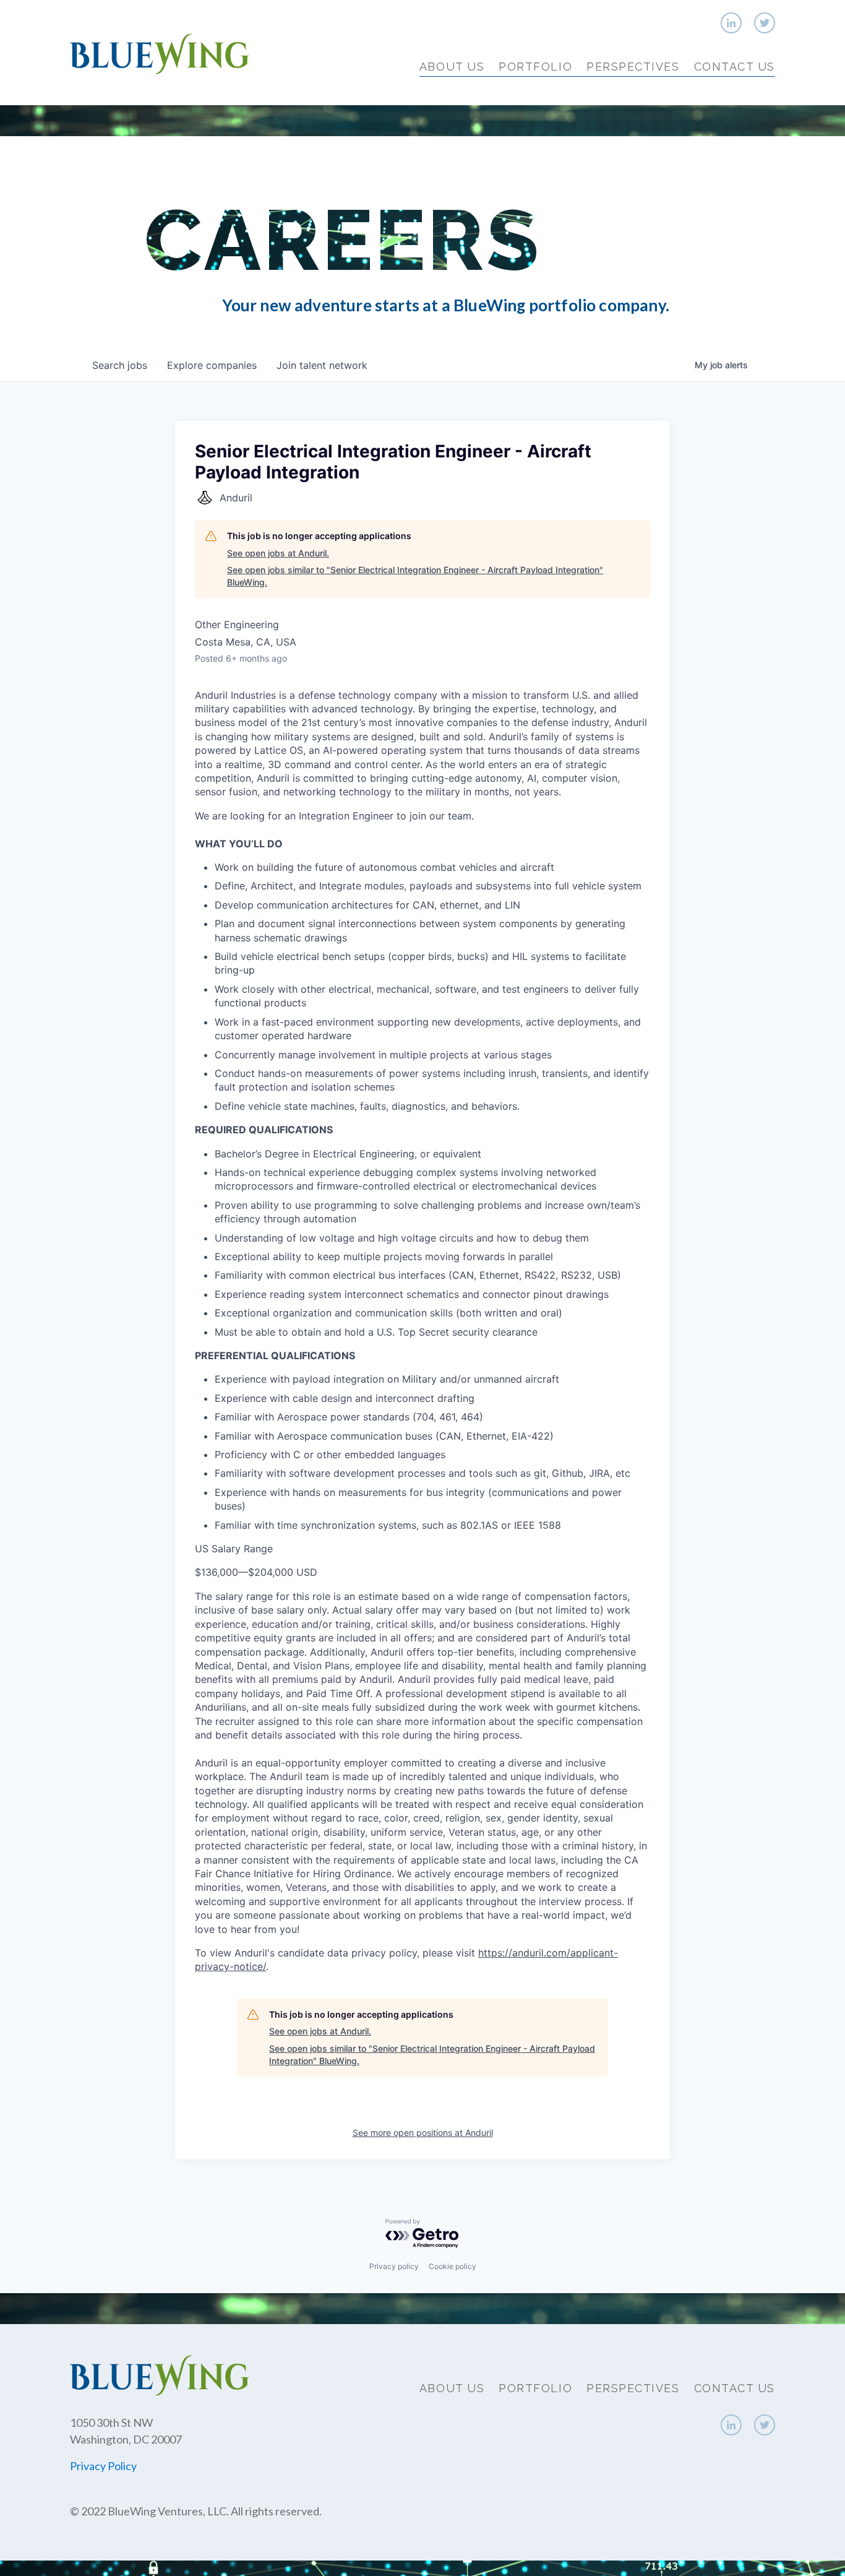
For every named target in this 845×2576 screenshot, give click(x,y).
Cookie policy (453, 2266)
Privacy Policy (103, 2466)
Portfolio (535, 67)
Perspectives (633, 67)
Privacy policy (394, 2266)
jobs (120, 365)
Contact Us (735, 67)
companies (212, 365)
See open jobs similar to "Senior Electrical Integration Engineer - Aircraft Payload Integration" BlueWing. (415, 576)
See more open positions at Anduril (423, 2133)
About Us (452, 67)
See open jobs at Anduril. (278, 553)
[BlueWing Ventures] (160, 52)
